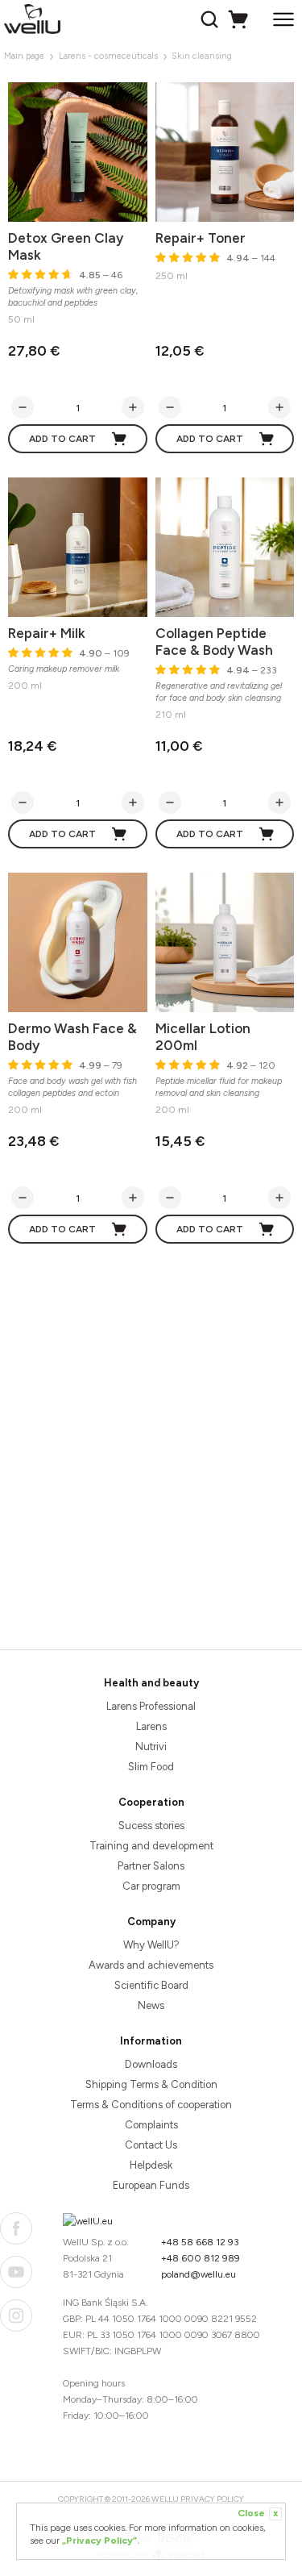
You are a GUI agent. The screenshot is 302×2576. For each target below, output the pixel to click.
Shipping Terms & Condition (151, 2084)
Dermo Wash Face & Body (72, 1037)
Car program (151, 1886)
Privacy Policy (212, 2499)
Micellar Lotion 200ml (203, 1037)
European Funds (151, 2185)
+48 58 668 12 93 (200, 2242)
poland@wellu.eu (199, 2274)
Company (151, 1922)
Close (258, 2513)
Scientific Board (151, 1985)
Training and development (151, 1846)
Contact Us (151, 2145)
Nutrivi (151, 1747)
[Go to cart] (240, 19)
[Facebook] (16, 2228)
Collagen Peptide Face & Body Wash (214, 642)
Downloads (151, 2064)
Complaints (151, 2125)
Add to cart (62, 439)
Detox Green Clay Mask (66, 246)
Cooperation (151, 1802)
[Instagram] (16, 2315)
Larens (151, 1726)
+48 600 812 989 (201, 2258)
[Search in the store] (211, 19)
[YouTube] (16, 2272)
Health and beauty (151, 1683)
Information (151, 2041)
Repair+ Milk (47, 633)
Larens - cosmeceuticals (108, 56)
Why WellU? (151, 1945)
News (151, 2005)
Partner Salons (151, 1866)
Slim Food (151, 1767)
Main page (24, 56)
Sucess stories (151, 1826)
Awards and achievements (151, 1965)
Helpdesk (151, 2165)
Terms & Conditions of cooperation (151, 2105)
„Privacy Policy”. (101, 2541)
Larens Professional (151, 1706)
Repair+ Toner (201, 238)
